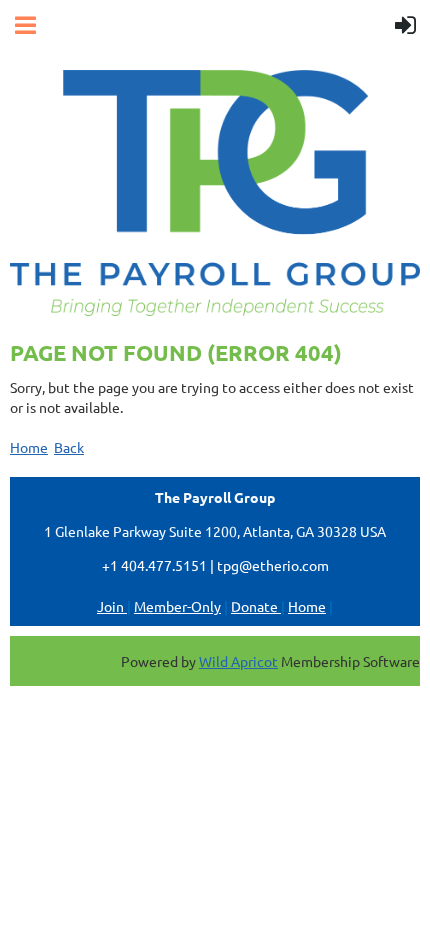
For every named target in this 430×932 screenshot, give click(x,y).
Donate (256, 606)
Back (69, 447)
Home (29, 447)
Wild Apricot (238, 661)
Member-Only (177, 606)
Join (112, 606)
